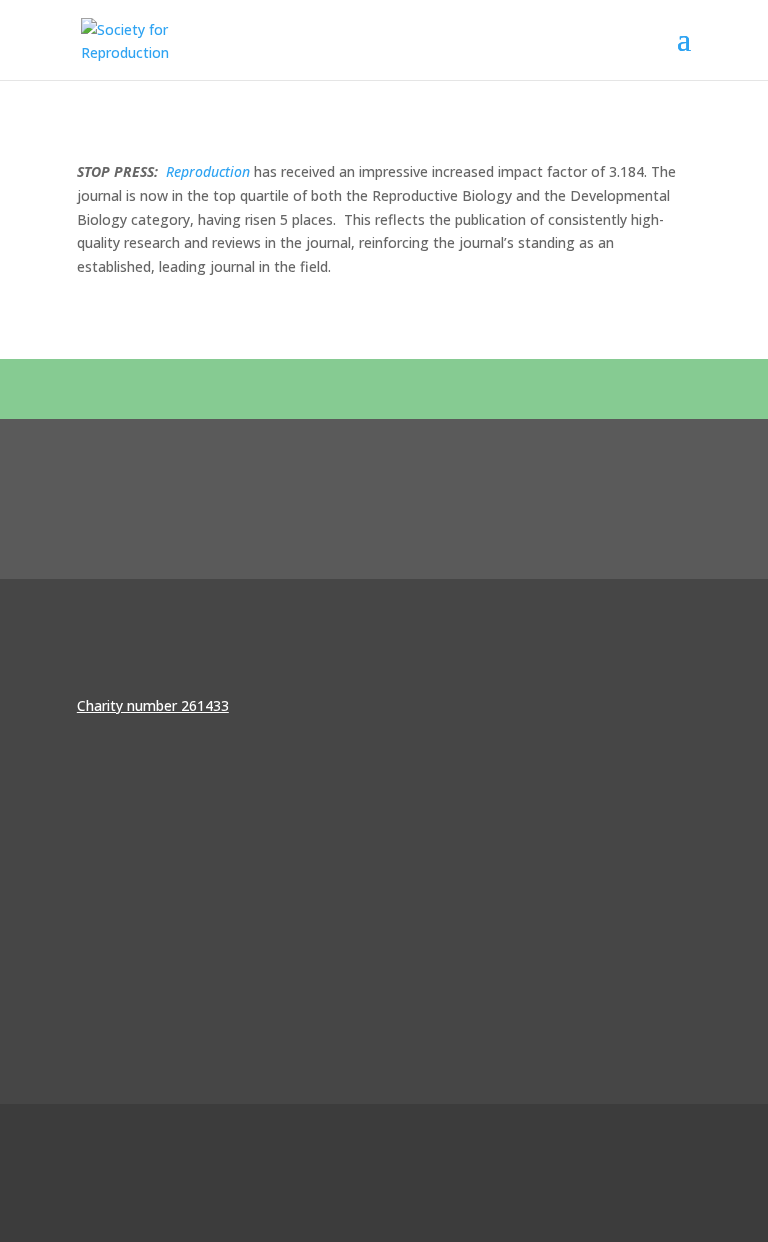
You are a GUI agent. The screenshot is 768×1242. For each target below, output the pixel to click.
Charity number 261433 (153, 705)
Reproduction (208, 171)
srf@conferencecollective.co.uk (177, 1014)
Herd (675, 1199)
